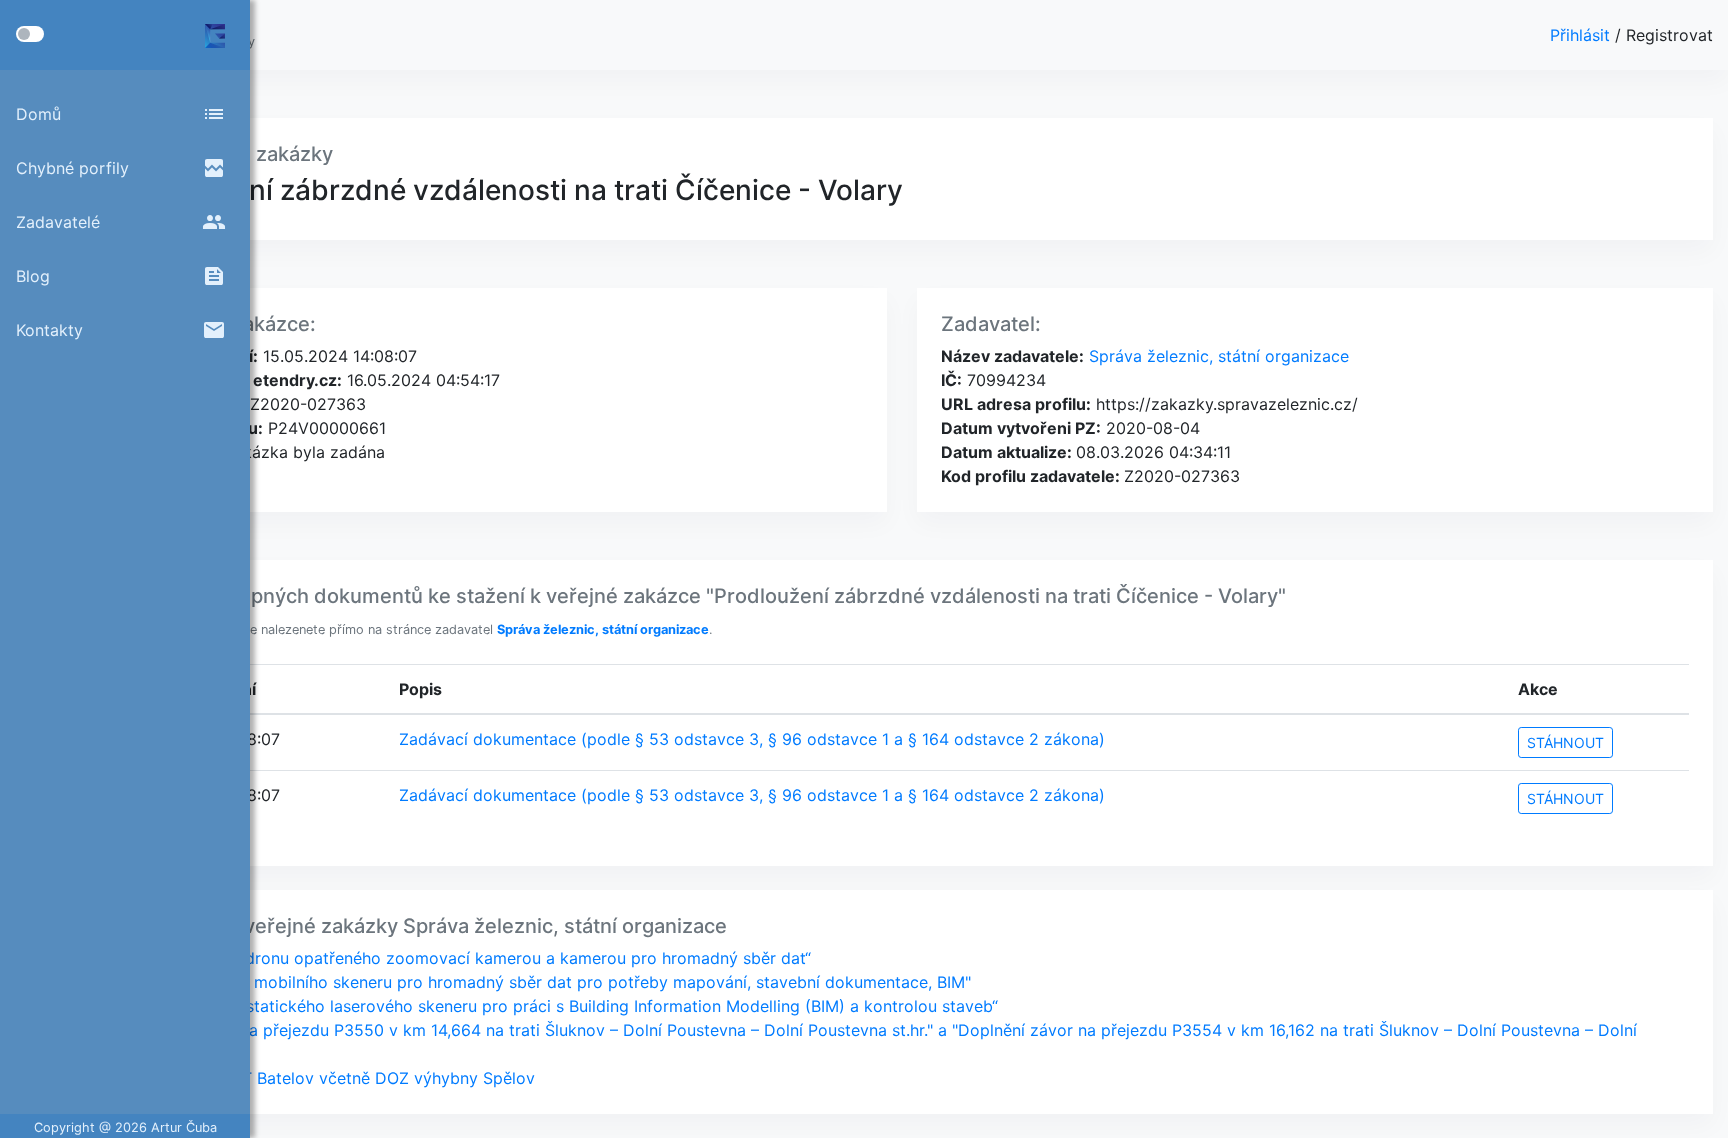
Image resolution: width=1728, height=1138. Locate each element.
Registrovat (1669, 35)
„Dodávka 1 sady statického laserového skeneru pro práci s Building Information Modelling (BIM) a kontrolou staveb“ (556, 1006)
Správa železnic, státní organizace (1216, 356)
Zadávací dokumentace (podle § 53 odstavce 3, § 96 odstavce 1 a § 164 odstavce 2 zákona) (752, 739)
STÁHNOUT (1565, 742)
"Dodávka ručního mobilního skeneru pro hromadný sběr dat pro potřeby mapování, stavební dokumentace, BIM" (542, 982)
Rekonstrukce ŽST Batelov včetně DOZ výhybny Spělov (324, 1078)
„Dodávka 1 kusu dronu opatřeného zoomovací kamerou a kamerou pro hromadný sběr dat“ (462, 958)
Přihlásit (1582, 35)
